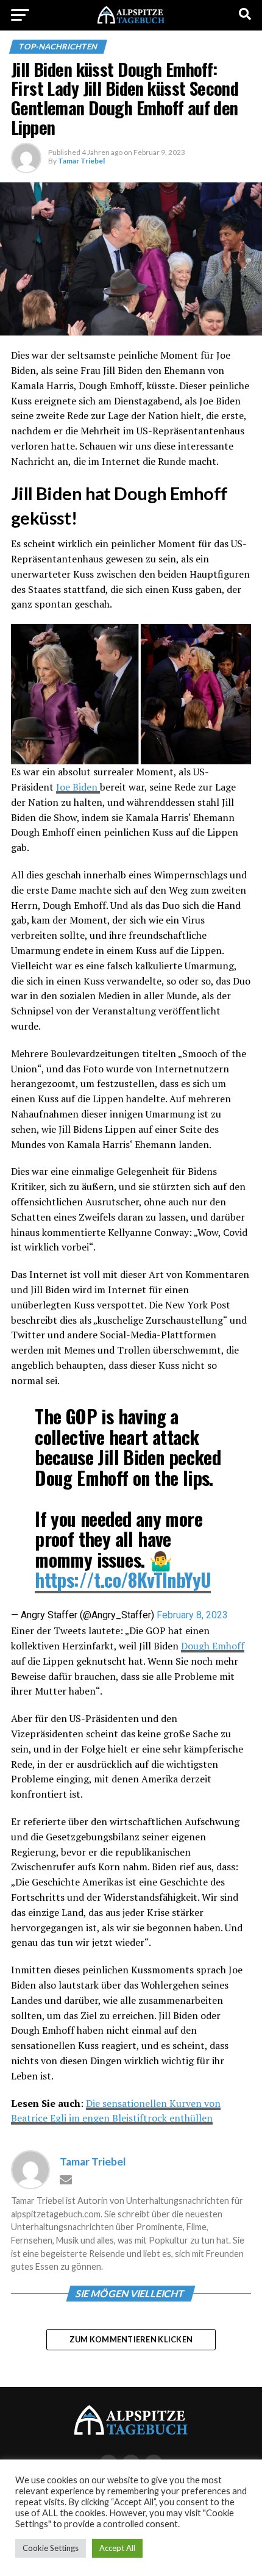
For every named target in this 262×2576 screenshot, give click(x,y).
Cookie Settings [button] (51, 2548)
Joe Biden (78, 787)
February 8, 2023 (192, 1615)
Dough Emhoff (213, 1646)
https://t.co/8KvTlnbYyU (123, 1580)
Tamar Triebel (81, 161)
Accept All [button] (117, 2548)
